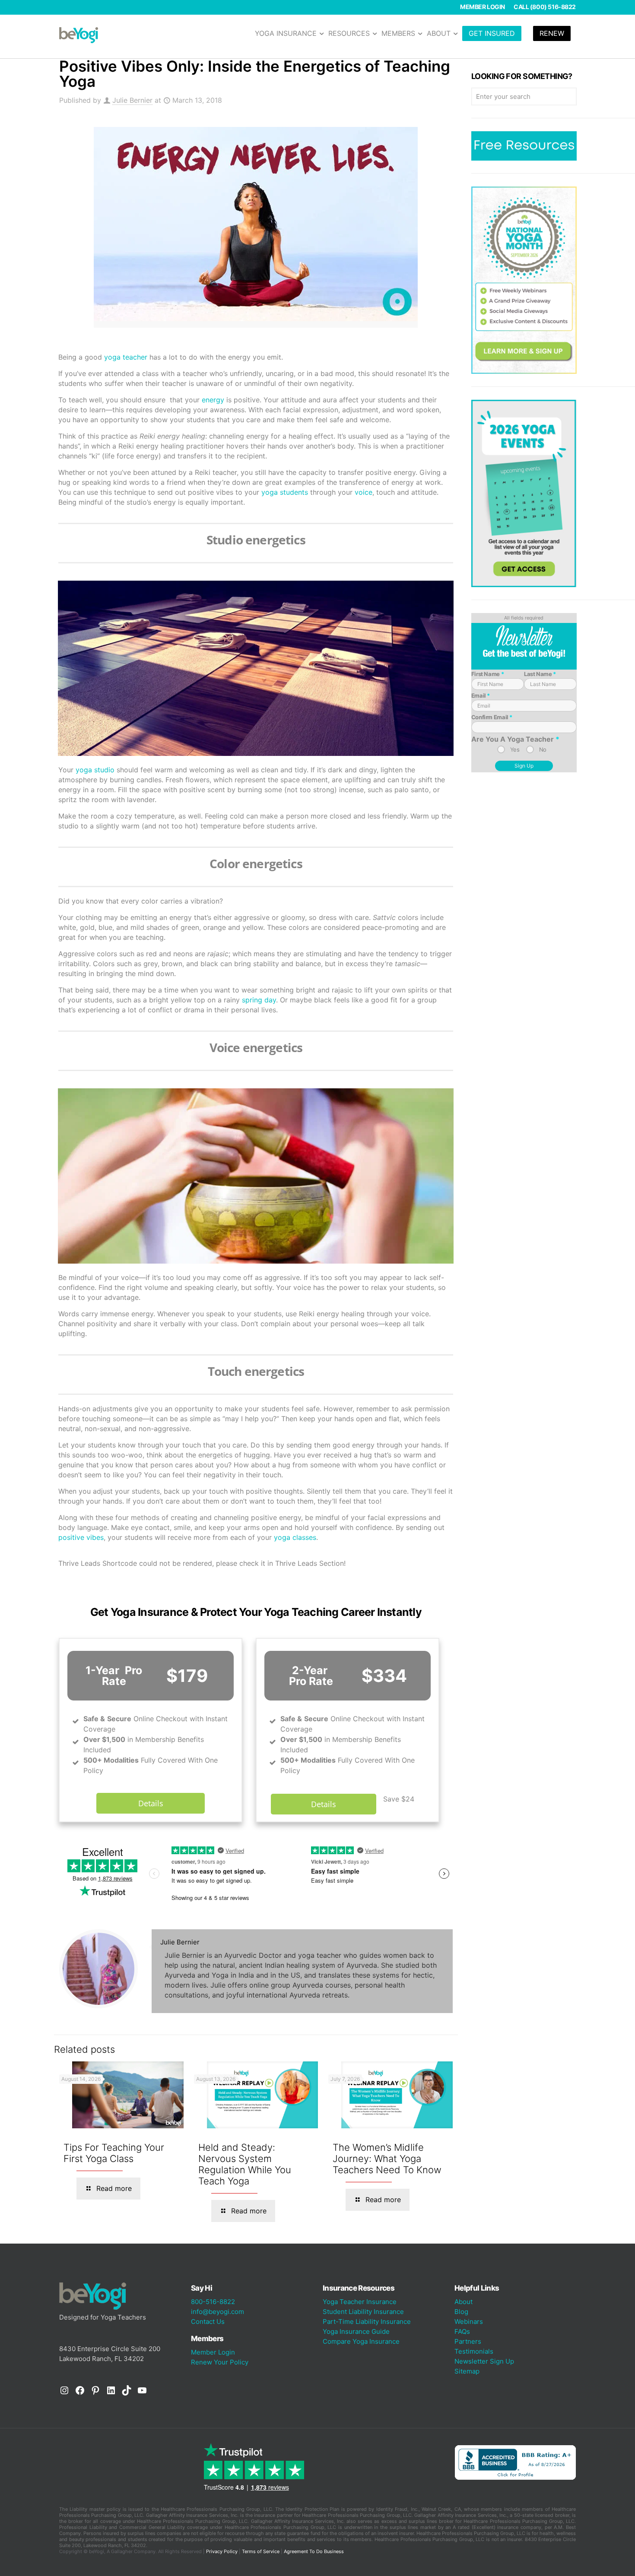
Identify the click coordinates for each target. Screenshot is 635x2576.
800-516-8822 (213, 2302)
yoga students (285, 492)
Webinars (469, 2322)
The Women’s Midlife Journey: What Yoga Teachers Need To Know (387, 2159)
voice (364, 492)
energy (213, 400)
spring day (259, 1000)
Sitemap (467, 2371)
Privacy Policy (222, 2551)
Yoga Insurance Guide (356, 2331)
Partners (468, 2341)
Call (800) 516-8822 (545, 7)
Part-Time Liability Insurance (367, 2322)
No (543, 749)
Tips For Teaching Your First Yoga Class (114, 2153)
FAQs (462, 2331)
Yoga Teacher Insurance (360, 2302)
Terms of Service (261, 2551)
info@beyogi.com (217, 2312)
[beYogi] (79, 35)
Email (481, 695)
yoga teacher (126, 357)
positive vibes (81, 1537)
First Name (487, 674)
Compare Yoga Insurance (361, 2341)
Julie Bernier (132, 100)
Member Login (483, 7)
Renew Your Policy (220, 2362)
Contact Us (208, 2322)
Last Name (540, 674)
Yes (515, 749)
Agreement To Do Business (314, 2551)
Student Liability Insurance (363, 2312)
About (464, 2302)
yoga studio (95, 770)
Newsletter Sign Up (484, 2361)
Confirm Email (492, 717)
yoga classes (295, 1537)
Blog (461, 2312)
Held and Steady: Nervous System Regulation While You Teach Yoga (245, 2164)
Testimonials (474, 2351)
